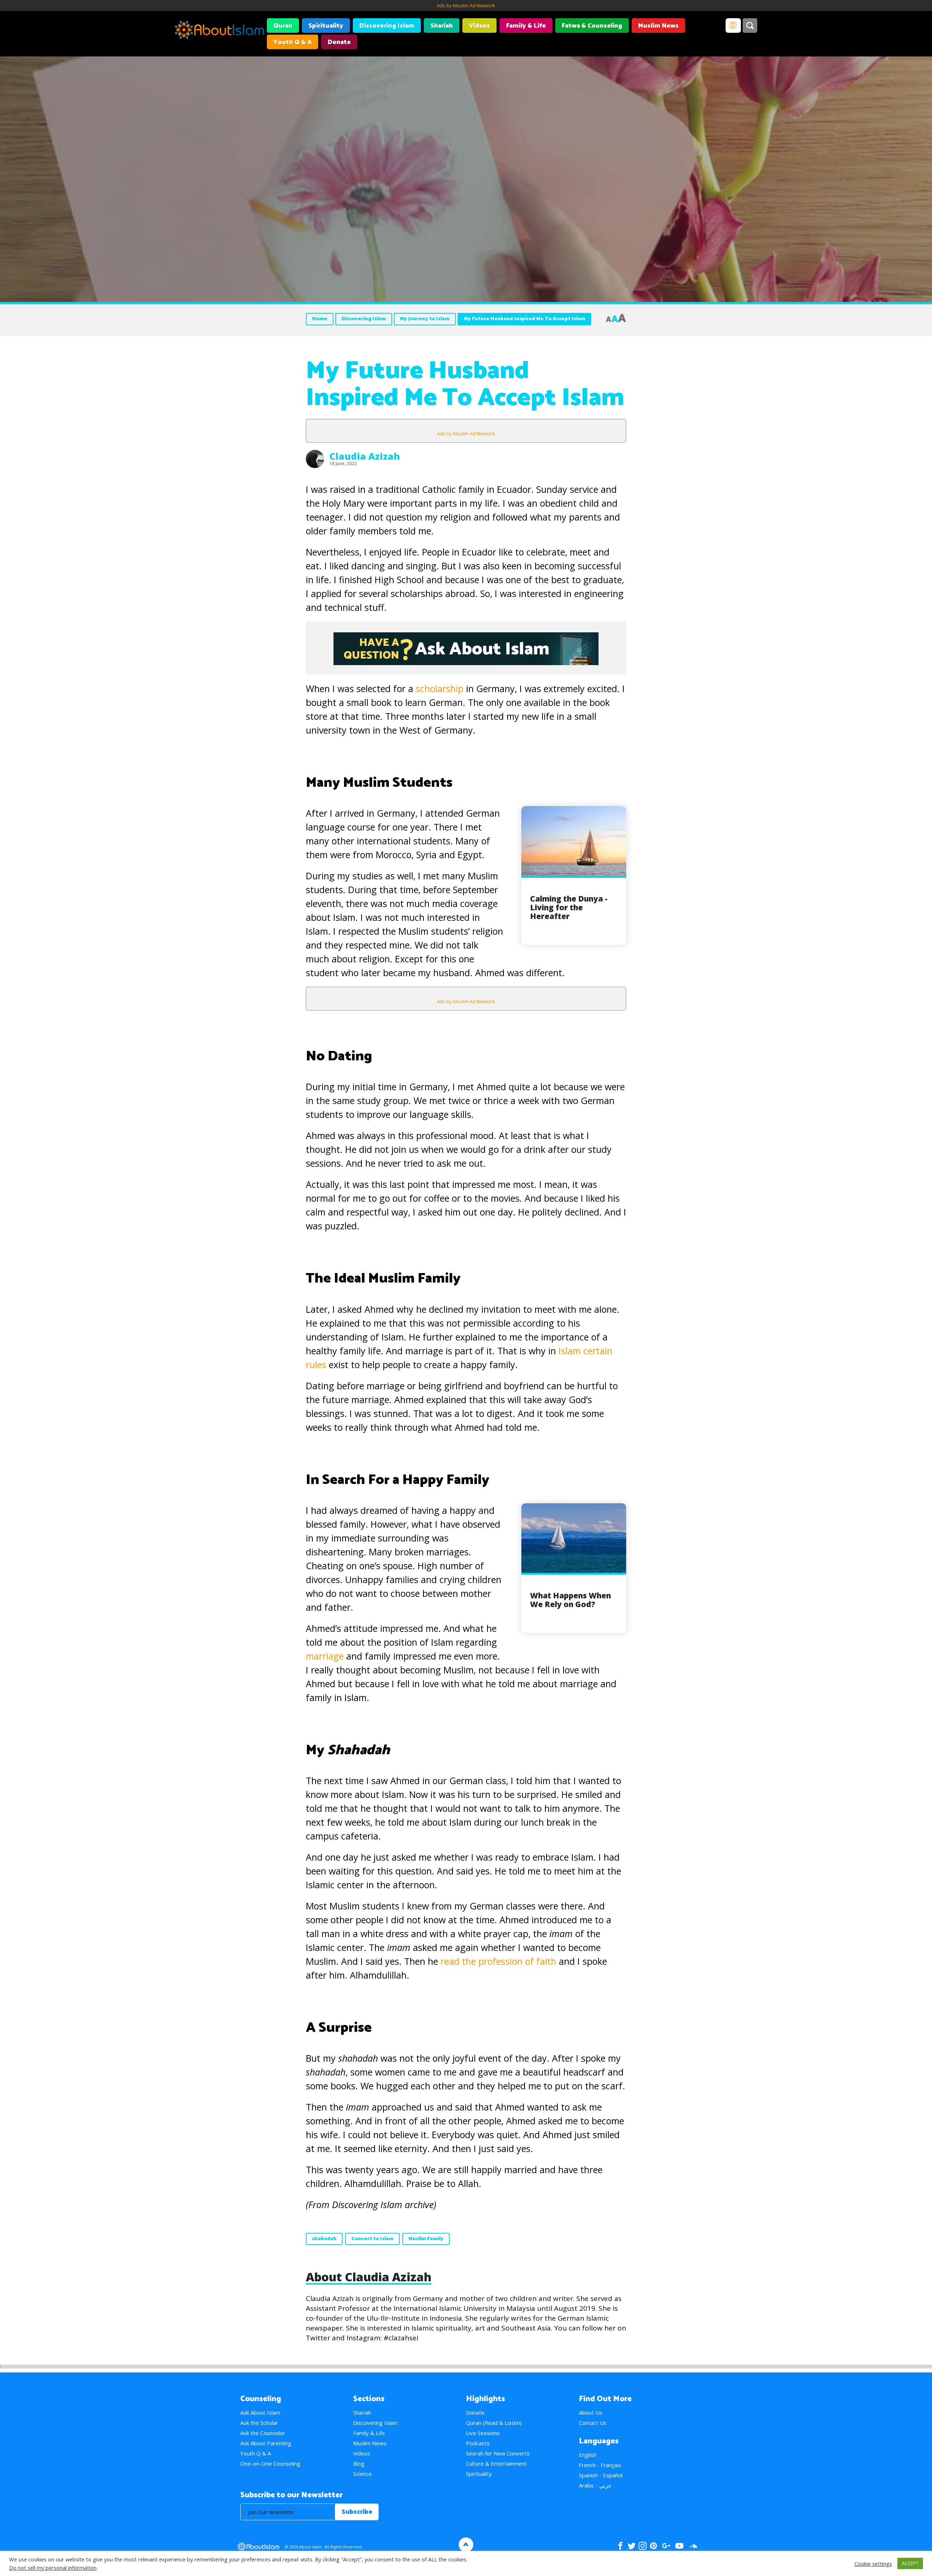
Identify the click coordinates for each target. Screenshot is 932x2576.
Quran (283, 26)
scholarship (440, 688)
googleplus (666, 2546)
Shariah (442, 26)
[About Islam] (219, 31)
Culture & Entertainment (496, 2463)
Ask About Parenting (266, 2443)
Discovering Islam (387, 26)
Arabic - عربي (595, 2485)
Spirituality (326, 26)
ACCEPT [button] (910, 2563)
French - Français (600, 2465)
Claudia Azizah (365, 456)
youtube (679, 2546)
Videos (479, 26)
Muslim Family (426, 2239)
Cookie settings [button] (873, 2564)
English (588, 2455)
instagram (643, 2546)
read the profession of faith (500, 1961)
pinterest (653, 2546)
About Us (591, 2412)
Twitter (631, 2546)
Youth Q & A (293, 42)
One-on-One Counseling (270, 2463)
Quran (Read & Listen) (494, 2423)
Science (362, 2474)
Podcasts (478, 2443)
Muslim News (658, 26)
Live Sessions (483, 2433)
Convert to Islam (372, 2239)
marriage (325, 1656)
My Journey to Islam (425, 319)
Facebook (620, 2546)
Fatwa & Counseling (592, 26)
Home (320, 319)
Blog (359, 2463)
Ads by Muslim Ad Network (466, 5)
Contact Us (593, 2423)
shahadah (324, 2239)
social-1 (693, 2546)
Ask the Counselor (263, 2433)
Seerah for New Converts (498, 2453)
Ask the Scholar (259, 2423)
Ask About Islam (260, 2412)
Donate (339, 42)
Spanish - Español (601, 2475)
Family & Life (526, 26)
